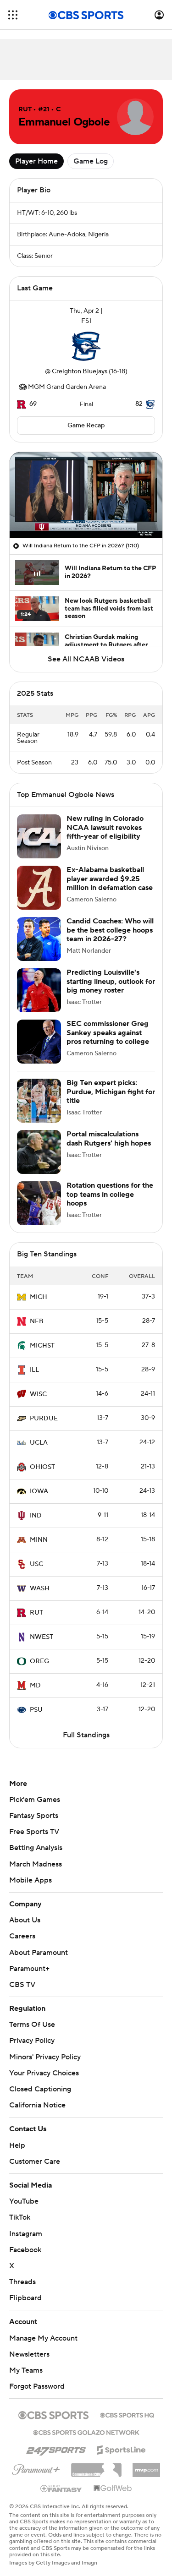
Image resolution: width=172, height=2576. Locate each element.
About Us (25, 1920)
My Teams (26, 2370)
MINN (39, 1540)
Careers (22, 1936)
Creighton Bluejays (80, 371)
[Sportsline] (121, 2449)
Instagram (26, 2234)
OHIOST (42, 1467)
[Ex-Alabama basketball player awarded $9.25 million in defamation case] (39, 888)
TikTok (20, 2217)
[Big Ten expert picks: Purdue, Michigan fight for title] (39, 1101)
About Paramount (39, 1953)
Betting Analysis (36, 1848)
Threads (22, 2282)
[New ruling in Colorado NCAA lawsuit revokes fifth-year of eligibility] (39, 836)
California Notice (37, 2105)
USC (36, 1564)
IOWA (39, 1491)
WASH (40, 1588)
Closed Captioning (40, 2089)
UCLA (39, 1443)
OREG (39, 1661)
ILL (34, 1370)
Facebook (25, 2250)
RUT (36, 1613)
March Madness (36, 1864)
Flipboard (25, 2298)
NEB (37, 1321)
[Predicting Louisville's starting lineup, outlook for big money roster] (39, 990)
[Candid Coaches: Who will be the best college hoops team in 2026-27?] (39, 939)
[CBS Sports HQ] (127, 2414)
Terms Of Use (32, 2025)
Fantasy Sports (34, 1816)
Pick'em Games (35, 1800)
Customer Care (35, 2161)
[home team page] (86, 346)
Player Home (36, 161)
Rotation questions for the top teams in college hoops (110, 1194)
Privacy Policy (32, 2041)
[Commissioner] (96, 2467)
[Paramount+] (36, 2468)
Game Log (91, 161)
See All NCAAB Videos (86, 659)
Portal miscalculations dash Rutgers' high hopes (109, 1138)
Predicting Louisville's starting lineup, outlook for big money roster (111, 981)
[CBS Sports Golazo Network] (86, 2432)
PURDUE (44, 1419)
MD (35, 1686)
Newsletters (29, 2354)
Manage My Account (43, 2338)
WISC (38, 1394)
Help (17, 2145)
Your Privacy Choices (44, 2073)
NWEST (42, 1637)
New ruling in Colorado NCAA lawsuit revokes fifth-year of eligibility (105, 827)
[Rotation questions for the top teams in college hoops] (39, 1203)
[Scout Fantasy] (61, 2488)
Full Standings (86, 1735)
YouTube (24, 2201)
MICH (39, 1297)
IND (36, 1516)
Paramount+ (29, 1969)
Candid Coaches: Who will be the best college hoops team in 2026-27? (110, 930)
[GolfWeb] (113, 2489)
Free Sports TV (34, 1832)
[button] (13, 15)
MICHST (42, 1346)
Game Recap (86, 426)
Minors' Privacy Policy (45, 2057)
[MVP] (146, 2467)
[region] (86, 495)
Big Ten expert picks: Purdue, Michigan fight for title (111, 1092)
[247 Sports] (56, 2448)
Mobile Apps (31, 1880)
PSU (36, 1710)
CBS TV (22, 1985)
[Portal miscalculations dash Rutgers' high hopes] (39, 1152)
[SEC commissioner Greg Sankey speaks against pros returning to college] (39, 1042)
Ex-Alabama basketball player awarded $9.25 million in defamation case (110, 879)
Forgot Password (37, 2386)
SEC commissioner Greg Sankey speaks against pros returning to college (108, 1032)
